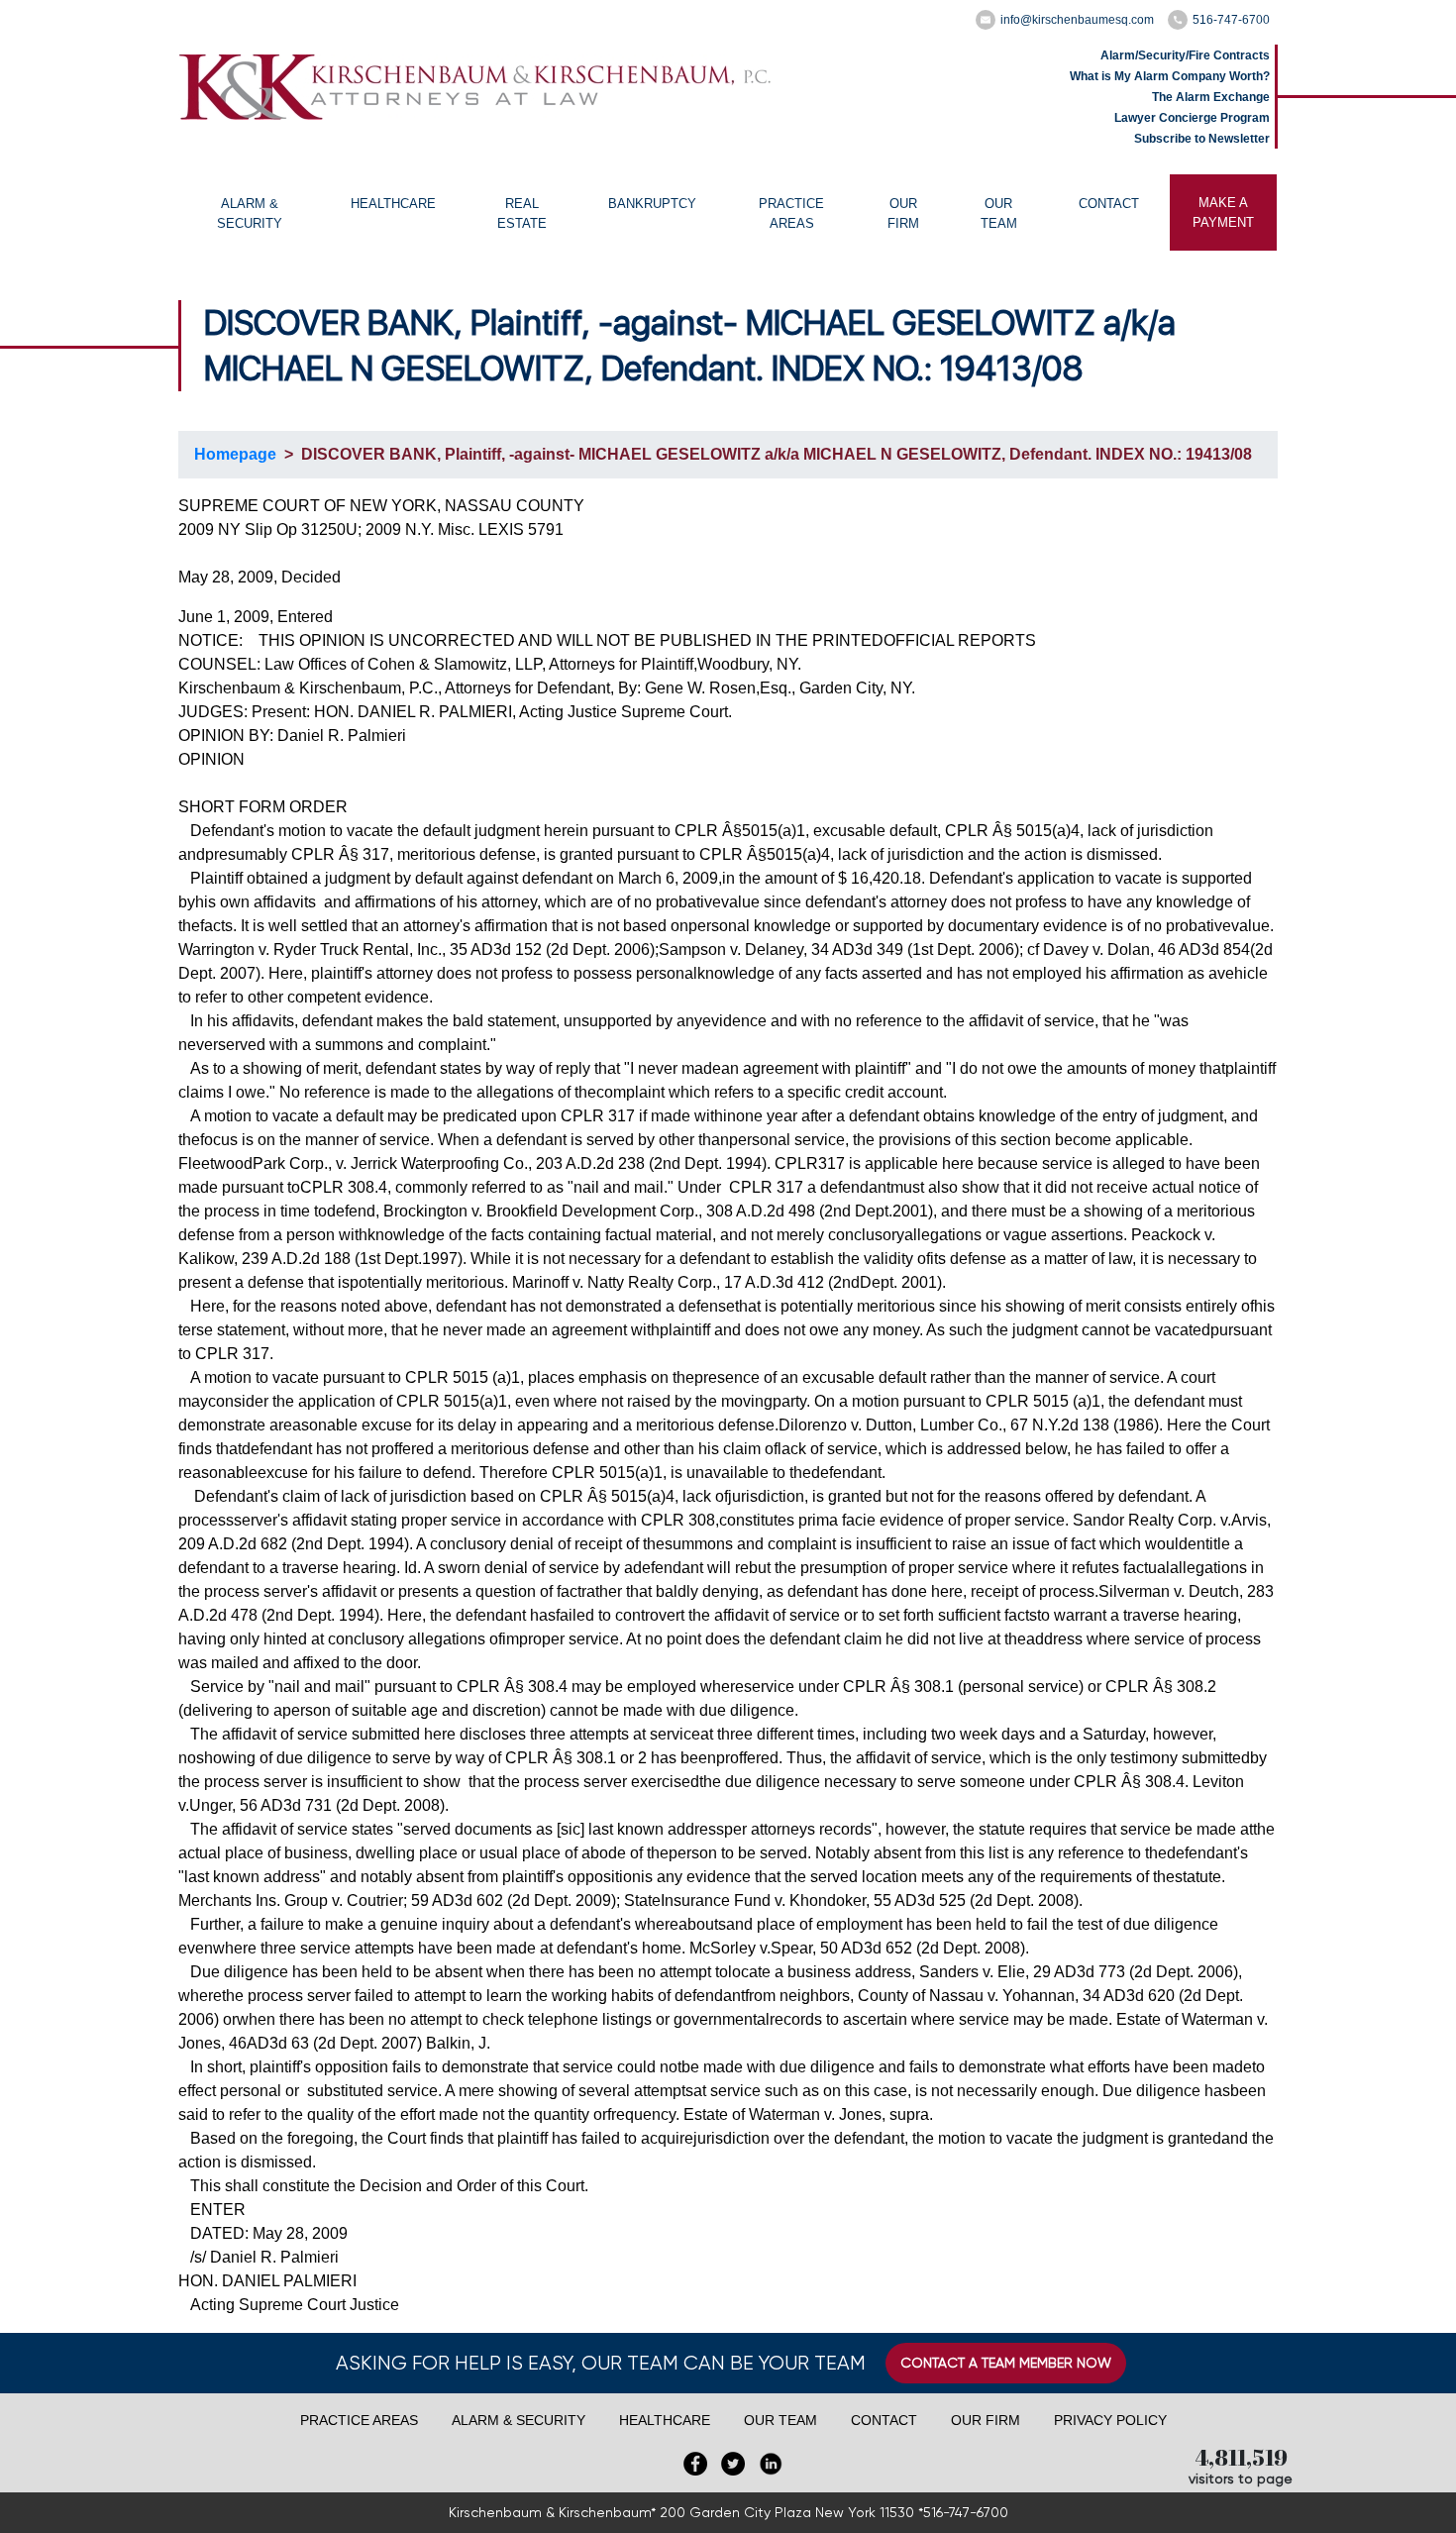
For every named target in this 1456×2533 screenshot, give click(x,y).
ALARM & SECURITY (250, 213)
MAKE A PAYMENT (1223, 212)
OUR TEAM (999, 213)
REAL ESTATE (522, 213)
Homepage (235, 454)
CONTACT (1109, 204)
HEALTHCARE (393, 204)
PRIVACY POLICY (1110, 2420)
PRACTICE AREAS (791, 213)
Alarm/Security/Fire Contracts (1185, 55)
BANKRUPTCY (652, 204)
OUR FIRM (903, 213)
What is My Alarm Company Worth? (1170, 76)
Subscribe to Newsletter (1202, 139)
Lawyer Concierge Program (1192, 118)
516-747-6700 (1231, 20)
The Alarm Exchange (1211, 97)
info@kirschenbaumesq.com (1077, 20)
